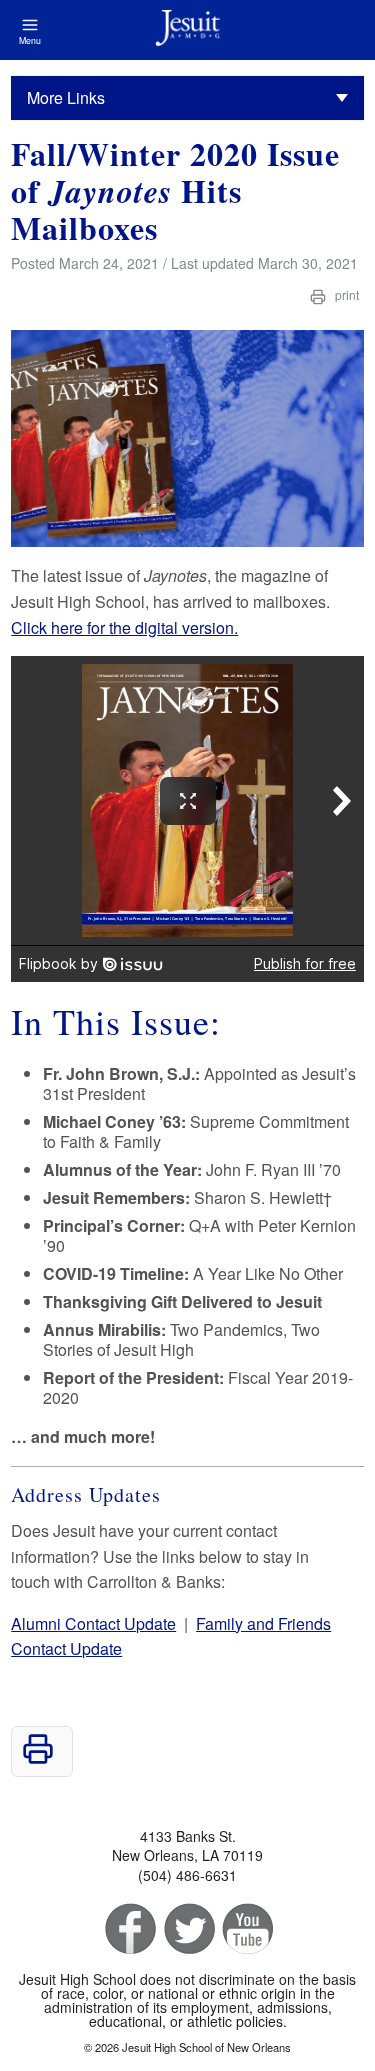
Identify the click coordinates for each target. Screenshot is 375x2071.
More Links (66, 97)
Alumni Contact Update (93, 1623)
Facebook (128, 1929)
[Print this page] (38, 1758)
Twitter (187, 1929)
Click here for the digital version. (124, 627)
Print (345, 294)
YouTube (246, 1929)
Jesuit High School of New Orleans (187, 30)
